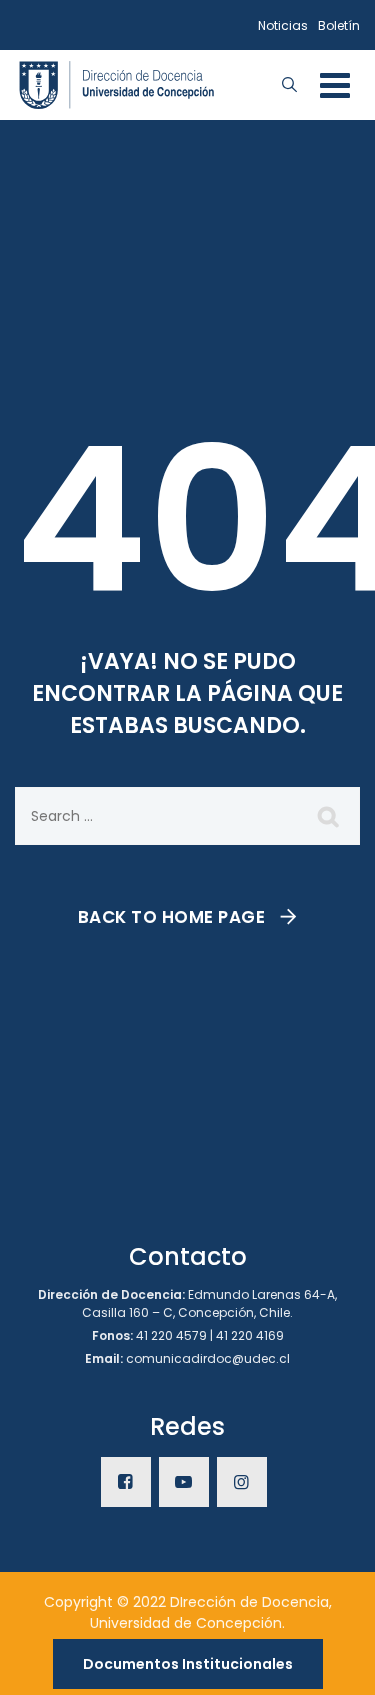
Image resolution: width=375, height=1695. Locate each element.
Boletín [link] (339, 25)
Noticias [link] (283, 25)
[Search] (330, 816)
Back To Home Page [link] (172, 917)
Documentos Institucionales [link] (188, 1664)
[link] (117, 83)
